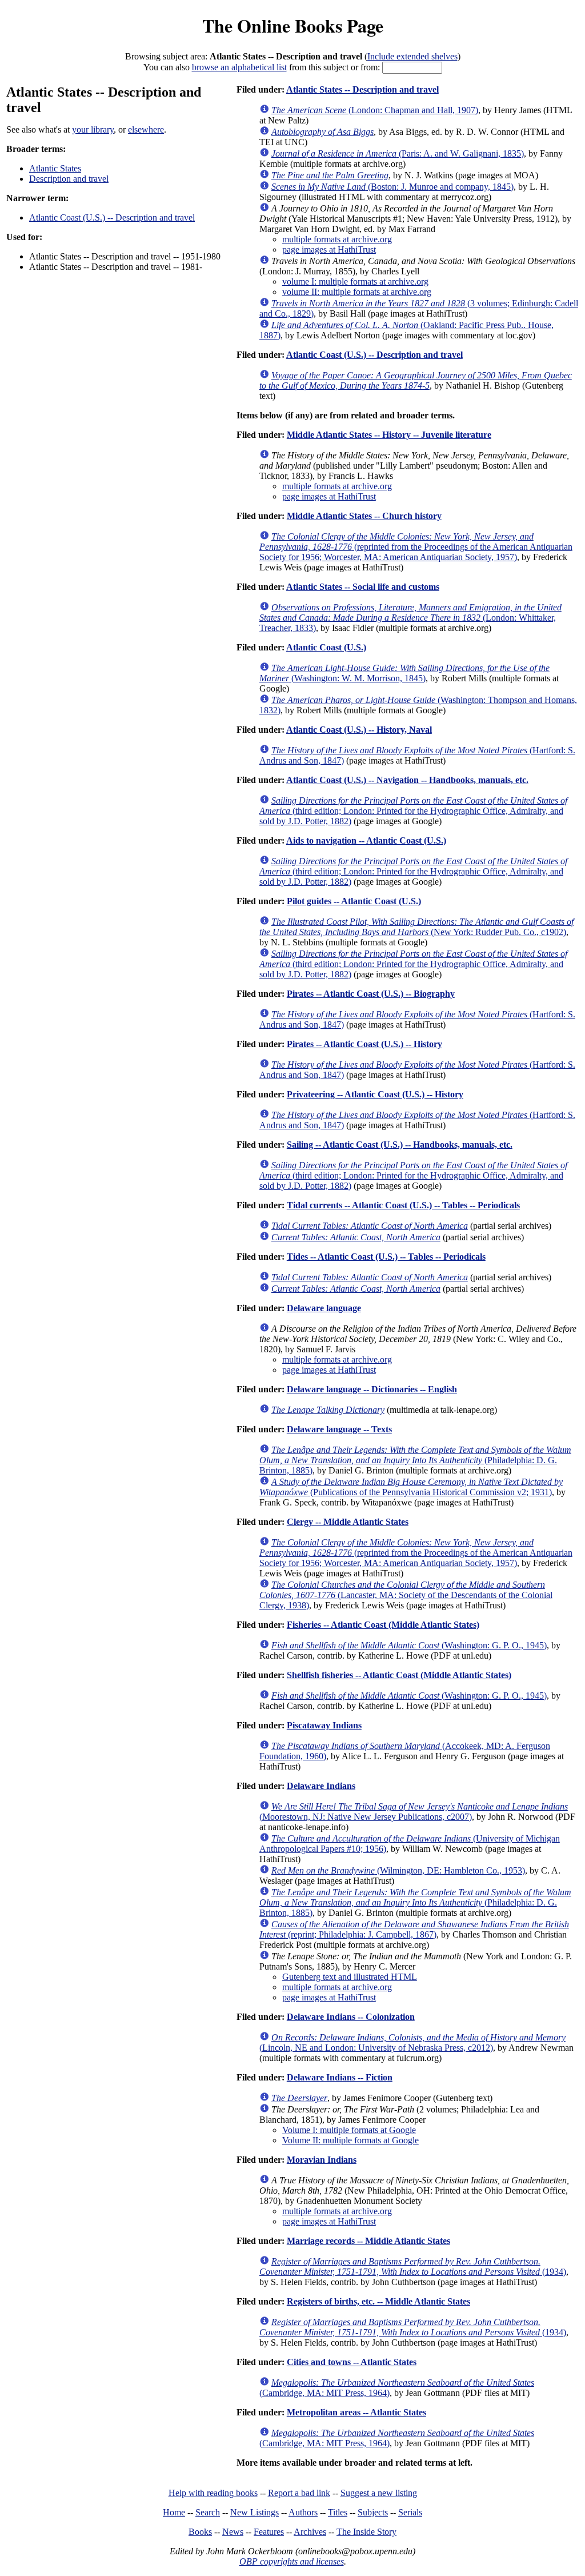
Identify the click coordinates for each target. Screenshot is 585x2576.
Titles (338, 2512)
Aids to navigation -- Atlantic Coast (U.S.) (366, 840)
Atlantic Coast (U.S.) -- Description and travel (112, 217)
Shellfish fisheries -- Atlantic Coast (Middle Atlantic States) (399, 1675)
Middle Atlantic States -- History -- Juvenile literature (389, 435)
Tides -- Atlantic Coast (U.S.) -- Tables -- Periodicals (386, 1257)
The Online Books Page (293, 25)
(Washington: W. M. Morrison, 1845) (404, 673)
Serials (410, 2512)
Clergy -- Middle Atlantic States (348, 1522)
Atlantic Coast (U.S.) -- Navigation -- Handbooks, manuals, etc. (407, 780)
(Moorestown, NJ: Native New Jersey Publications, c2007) (414, 1812)
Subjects (373, 2512)
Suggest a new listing (379, 2493)
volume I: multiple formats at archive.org (355, 281)
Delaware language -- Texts (339, 1429)
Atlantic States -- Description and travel (362, 89)
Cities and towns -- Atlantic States (352, 2362)
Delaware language (324, 1308)
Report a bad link (299, 2493)
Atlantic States (55, 168)
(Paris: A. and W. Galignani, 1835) (398, 153)
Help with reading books (213, 2493)
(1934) (413, 2267)
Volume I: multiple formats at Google (349, 2130)
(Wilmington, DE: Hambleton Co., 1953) (398, 1870)
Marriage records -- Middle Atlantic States (368, 2241)
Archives (310, 2532)
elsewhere (146, 129)
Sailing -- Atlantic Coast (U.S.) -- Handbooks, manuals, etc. (400, 1145)
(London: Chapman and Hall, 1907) (375, 110)
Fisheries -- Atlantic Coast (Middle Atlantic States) (383, 1625)
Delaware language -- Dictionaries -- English (372, 1389)
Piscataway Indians (324, 1725)
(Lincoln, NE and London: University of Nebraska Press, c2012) (412, 2042)
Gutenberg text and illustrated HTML (350, 1977)
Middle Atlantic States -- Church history (364, 516)
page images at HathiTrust (329, 249)
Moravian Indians (322, 2160)
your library (93, 129)
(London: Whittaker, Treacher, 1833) (410, 618)
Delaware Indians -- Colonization (351, 2017)
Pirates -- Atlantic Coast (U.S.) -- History (364, 1044)
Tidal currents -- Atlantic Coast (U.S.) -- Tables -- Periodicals (403, 1205)
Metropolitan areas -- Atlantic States (356, 2412)
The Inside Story (366, 2532)
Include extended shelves (412, 56)
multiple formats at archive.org (337, 239)
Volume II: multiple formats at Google (350, 2140)
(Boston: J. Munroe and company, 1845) (392, 187)
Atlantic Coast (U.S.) (326, 647)
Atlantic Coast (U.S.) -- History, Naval (359, 730)
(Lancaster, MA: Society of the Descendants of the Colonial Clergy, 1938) (406, 1595)
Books (200, 2532)
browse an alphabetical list (239, 67)
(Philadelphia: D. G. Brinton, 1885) (415, 1460)
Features (269, 2532)
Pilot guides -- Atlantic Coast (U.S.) (354, 901)
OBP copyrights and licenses (292, 2561)
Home (174, 2512)
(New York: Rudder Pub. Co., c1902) (416, 927)
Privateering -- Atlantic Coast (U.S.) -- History (375, 1094)
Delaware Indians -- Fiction (340, 2077)
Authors (303, 2512)
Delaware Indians (321, 1786)
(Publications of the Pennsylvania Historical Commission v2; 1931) (411, 1487)
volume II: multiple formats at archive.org (357, 292)
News (233, 2532)
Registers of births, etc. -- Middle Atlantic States (378, 2301)
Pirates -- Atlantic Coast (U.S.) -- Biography (371, 994)
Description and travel (69, 179)
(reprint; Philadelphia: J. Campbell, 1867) (414, 1929)
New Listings (255, 2512)
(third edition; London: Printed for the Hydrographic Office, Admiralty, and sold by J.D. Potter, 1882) (413, 811)
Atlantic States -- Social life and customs (363, 587)
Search (208, 2512)
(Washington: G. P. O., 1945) (409, 1645)
